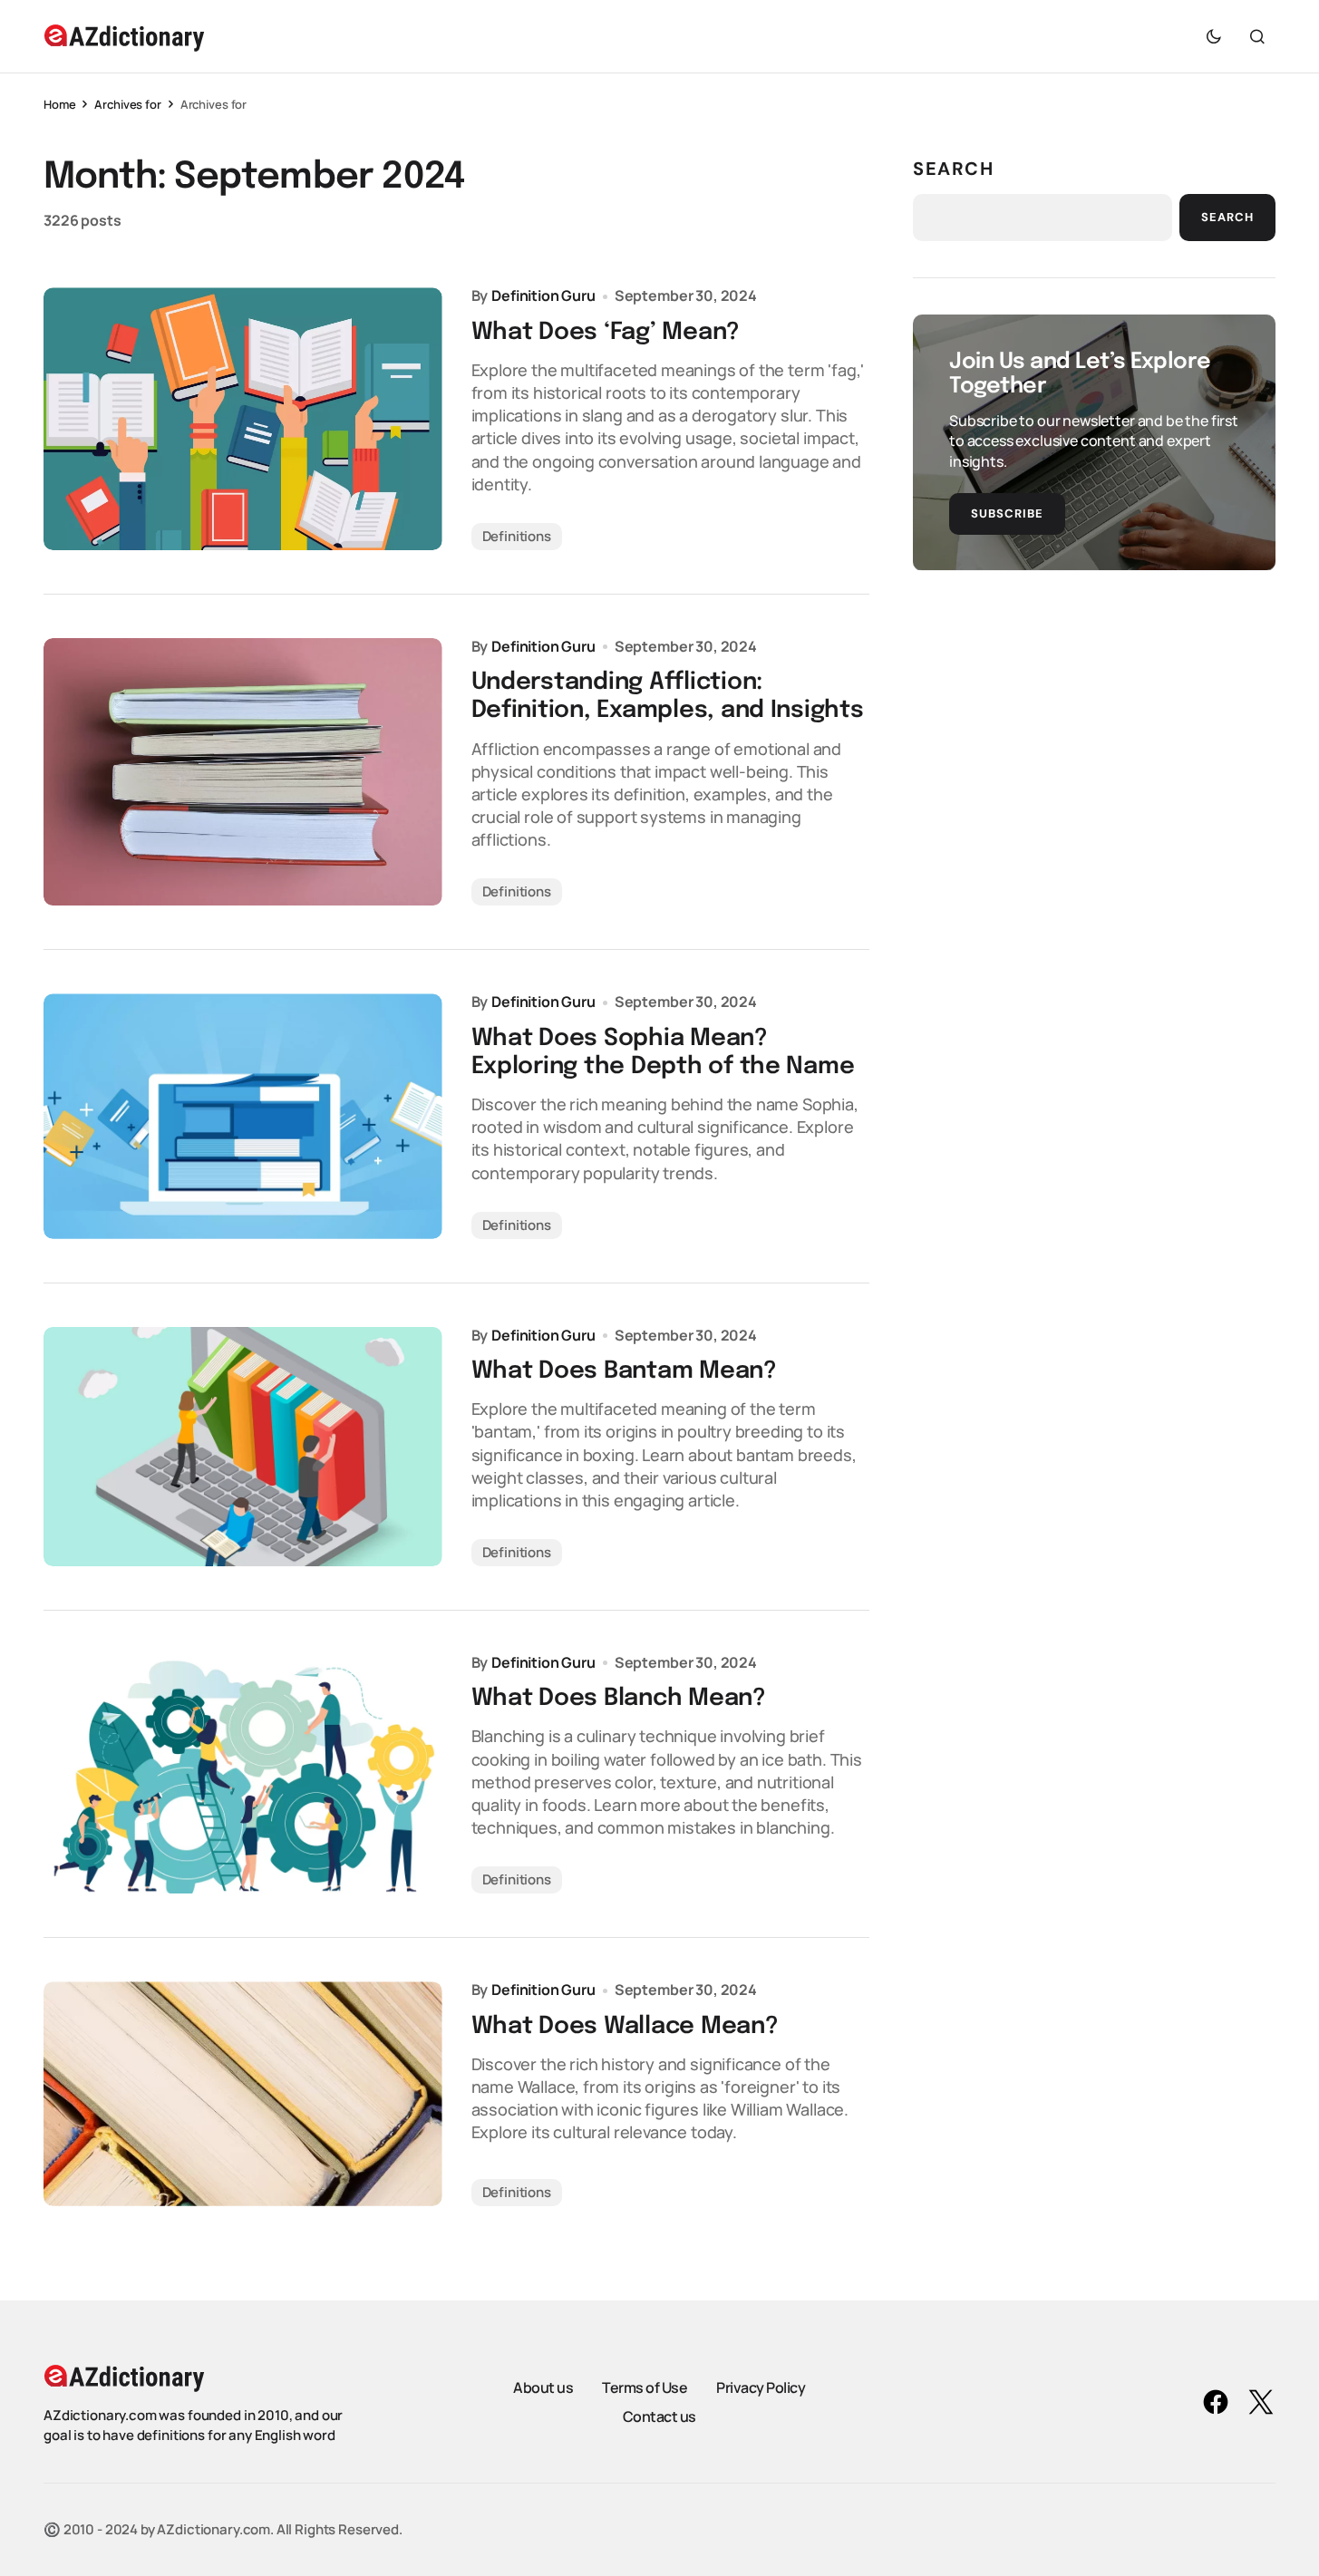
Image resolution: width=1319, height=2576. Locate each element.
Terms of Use (645, 2387)
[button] (1214, 36)
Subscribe (1007, 513)
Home (59, 104)
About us (543, 2387)
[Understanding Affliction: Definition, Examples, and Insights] (243, 772)
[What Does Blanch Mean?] (243, 1774)
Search (954, 169)
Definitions (517, 536)
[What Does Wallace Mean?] (243, 2093)
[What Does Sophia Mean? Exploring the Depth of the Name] (243, 1116)
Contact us (659, 2416)
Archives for (127, 104)
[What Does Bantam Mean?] (243, 1447)
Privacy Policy (761, 2387)
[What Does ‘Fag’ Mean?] (243, 419)
